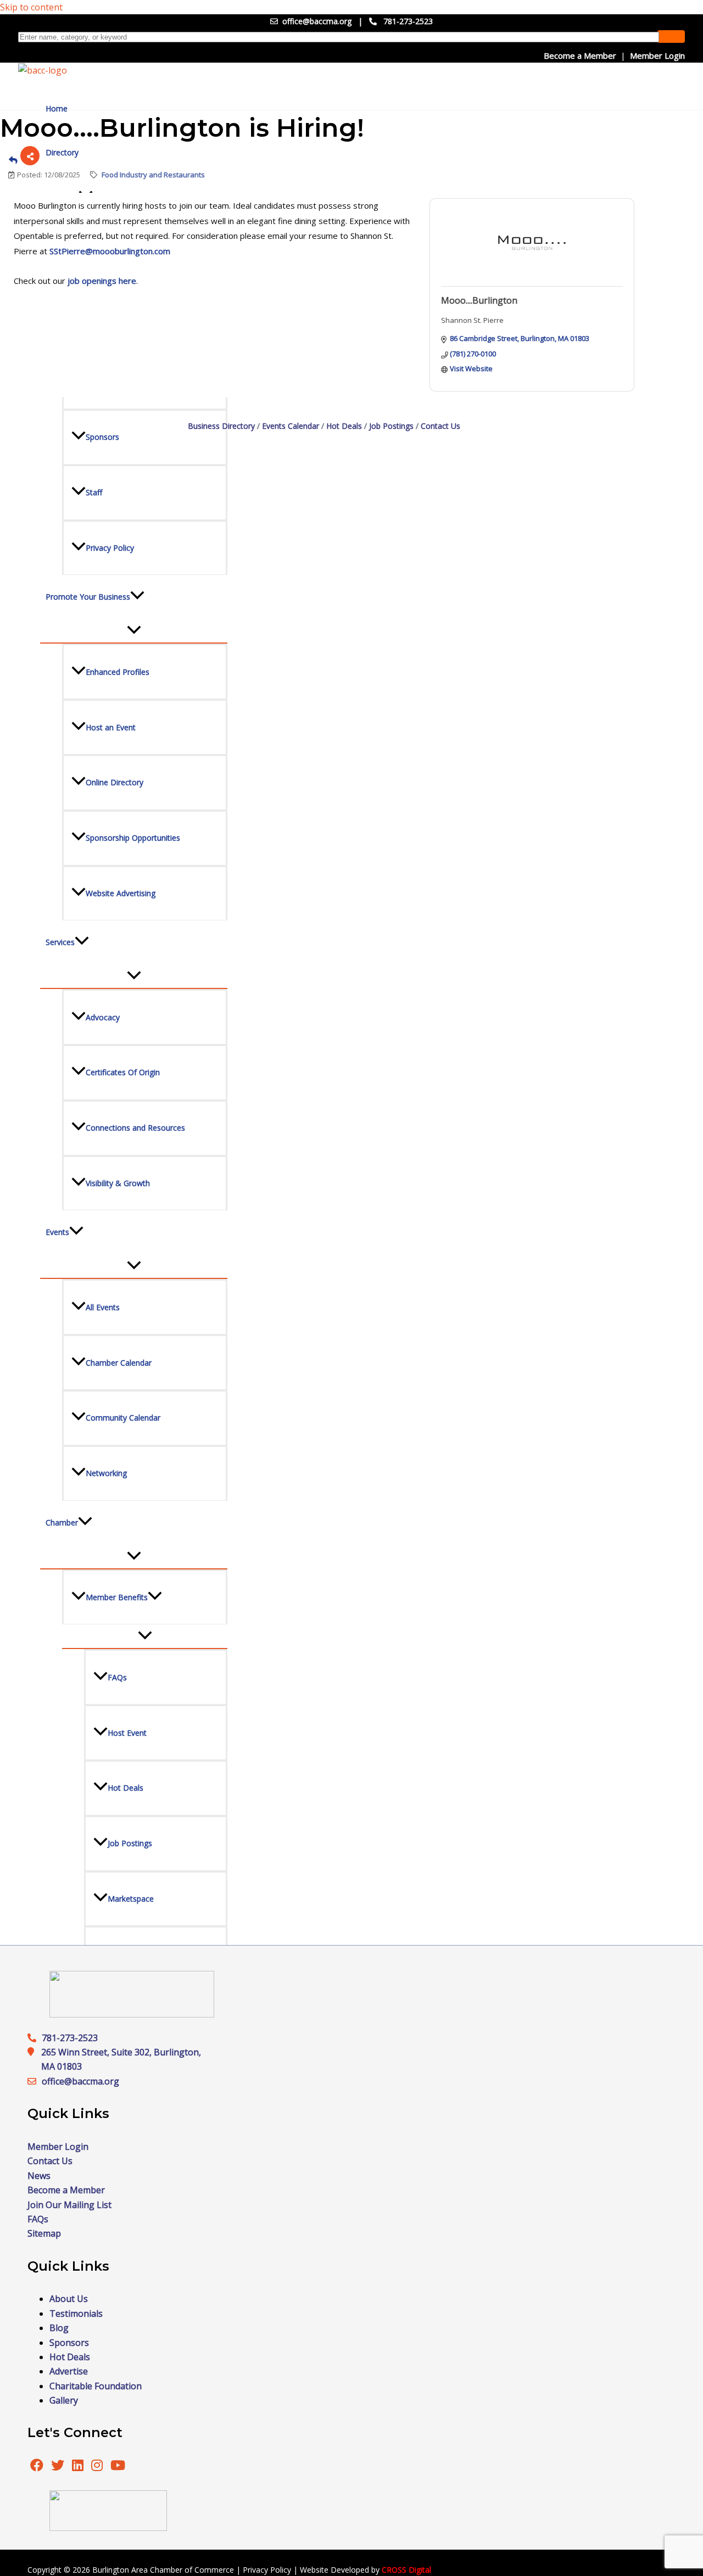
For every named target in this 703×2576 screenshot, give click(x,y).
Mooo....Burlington (479, 300)
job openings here (102, 281)
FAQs (38, 2219)
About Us (69, 2299)
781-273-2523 (408, 21)
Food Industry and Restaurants (153, 175)
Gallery (64, 2400)
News (39, 2176)
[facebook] (37, 2467)
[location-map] (35, 2081)
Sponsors (69, 2343)
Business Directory (221, 426)
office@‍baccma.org (80, 2081)
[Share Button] (30, 156)
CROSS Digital (406, 2570)
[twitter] (59, 2467)
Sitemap (44, 2233)
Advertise (69, 2371)
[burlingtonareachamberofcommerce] (132, 2014)
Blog (59, 2328)
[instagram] (98, 2467)
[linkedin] (79, 2467)
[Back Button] (13, 160)
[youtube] (118, 2467)
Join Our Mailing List (69, 2205)
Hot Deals (344, 426)
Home (57, 108)
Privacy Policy (267, 2570)
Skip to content (31, 7)
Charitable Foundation (96, 2386)
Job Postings (391, 426)
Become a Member (580, 55)
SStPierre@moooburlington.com (110, 251)
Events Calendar (291, 426)
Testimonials (76, 2314)
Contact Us (440, 426)
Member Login (657, 55)
